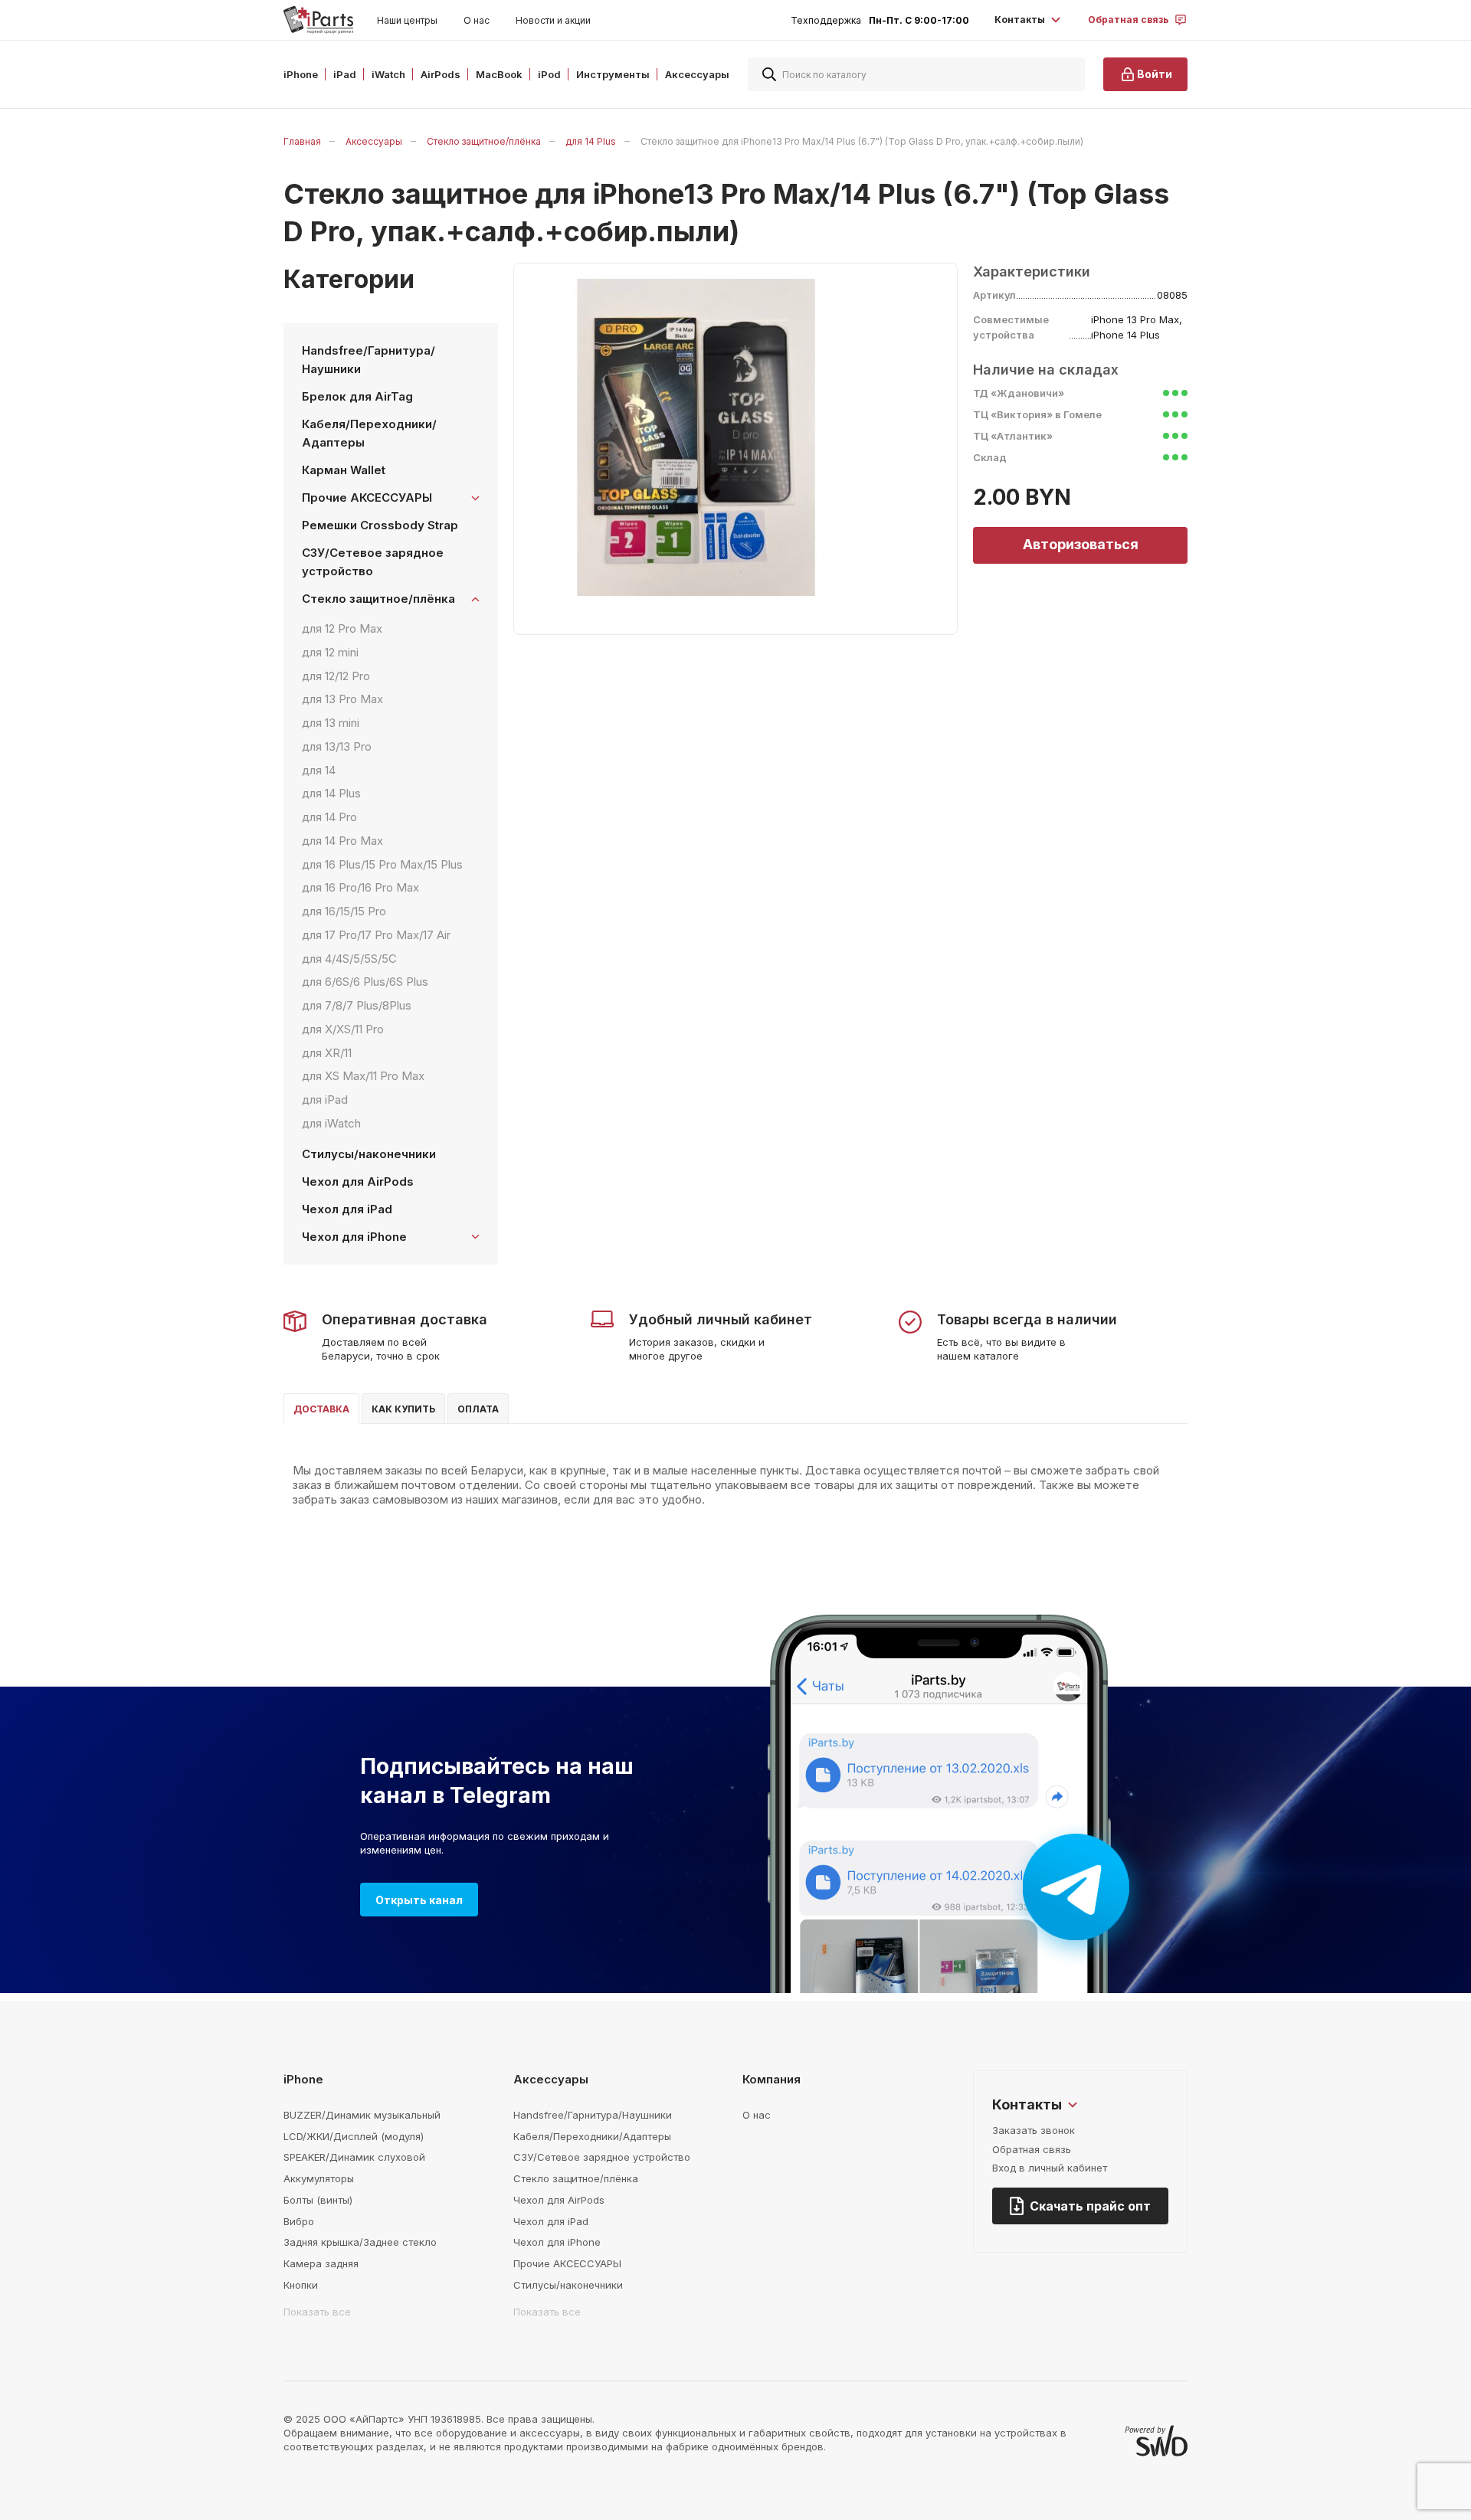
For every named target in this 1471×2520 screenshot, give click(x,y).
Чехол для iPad (347, 1209)
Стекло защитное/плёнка (484, 141)
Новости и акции (553, 20)
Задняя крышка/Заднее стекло (360, 2242)
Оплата (478, 1409)
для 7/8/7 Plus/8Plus (357, 1005)
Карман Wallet (344, 470)
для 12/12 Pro (336, 676)
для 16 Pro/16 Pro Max (360, 887)
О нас (477, 20)
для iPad (325, 1100)
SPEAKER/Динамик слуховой (354, 2157)
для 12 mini (330, 652)
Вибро (299, 2221)
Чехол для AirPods (358, 1181)
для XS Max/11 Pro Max (363, 1076)
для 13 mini (331, 723)
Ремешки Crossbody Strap (380, 525)
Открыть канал (419, 1900)
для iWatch (331, 1123)
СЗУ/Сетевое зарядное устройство (373, 562)
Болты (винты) (318, 2200)
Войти (1155, 74)
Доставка (321, 1409)
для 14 (319, 770)
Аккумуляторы (319, 2178)
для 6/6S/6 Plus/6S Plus (365, 982)
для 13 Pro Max (342, 699)
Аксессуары (374, 141)
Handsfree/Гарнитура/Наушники (369, 360)
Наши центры (407, 20)
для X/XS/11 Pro (343, 1029)
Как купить (403, 1409)
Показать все (317, 2312)
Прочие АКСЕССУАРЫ (567, 2263)
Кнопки (301, 2285)
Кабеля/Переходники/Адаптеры (369, 433)
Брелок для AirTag (357, 396)
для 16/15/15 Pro (344, 911)
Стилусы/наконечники (369, 1154)
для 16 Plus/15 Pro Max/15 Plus (382, 864)
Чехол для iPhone (557, 2242)
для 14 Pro (329, 817)
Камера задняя (321, 2263)
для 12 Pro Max (342, 628)
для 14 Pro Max (342, 841)
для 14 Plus (591, 141)
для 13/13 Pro (337, 746)
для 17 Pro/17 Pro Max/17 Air (376, 935)
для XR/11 (327, 1053)
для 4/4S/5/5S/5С (349, 959)
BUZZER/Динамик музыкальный (362, 2115)
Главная (302, 141)
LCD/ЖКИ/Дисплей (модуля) (354, 2136)
